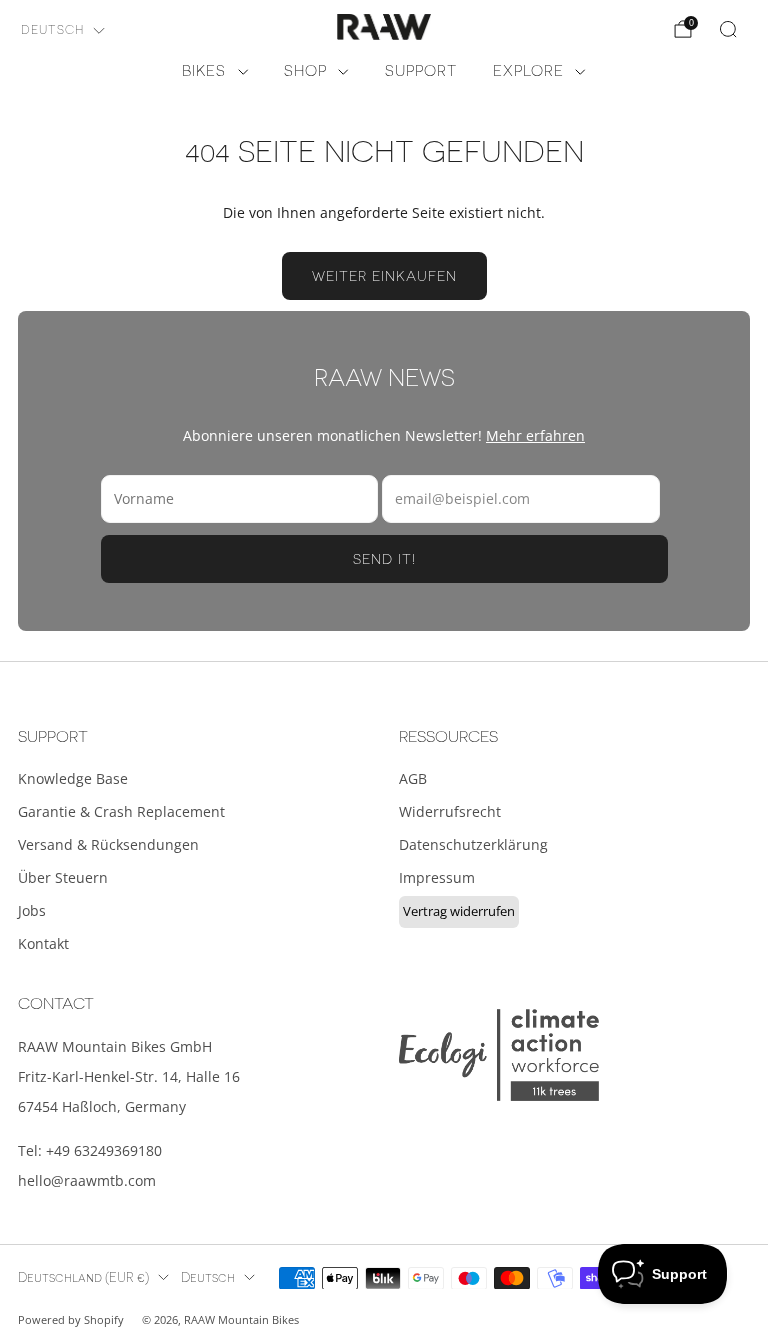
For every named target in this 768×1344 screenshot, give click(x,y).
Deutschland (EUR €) (83, 1278)
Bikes (204, 71)
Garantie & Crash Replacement (121, 811)
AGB (413, 778)
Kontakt (43, 943)
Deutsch (52, 30)
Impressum (437, 877)
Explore (528, 71)
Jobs (32, 910)
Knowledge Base (73, 778)
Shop (305, 71)
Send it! (384, 559)
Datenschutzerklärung (473, 844)
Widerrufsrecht (450, 811)
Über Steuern (63, 877)
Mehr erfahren (535, 435)
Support (421, 71)
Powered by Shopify (71, 1319)
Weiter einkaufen (384, 276)
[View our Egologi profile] (499, 1054)
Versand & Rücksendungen (108, 844)
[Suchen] (728, 29)
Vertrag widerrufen (459, 911)
